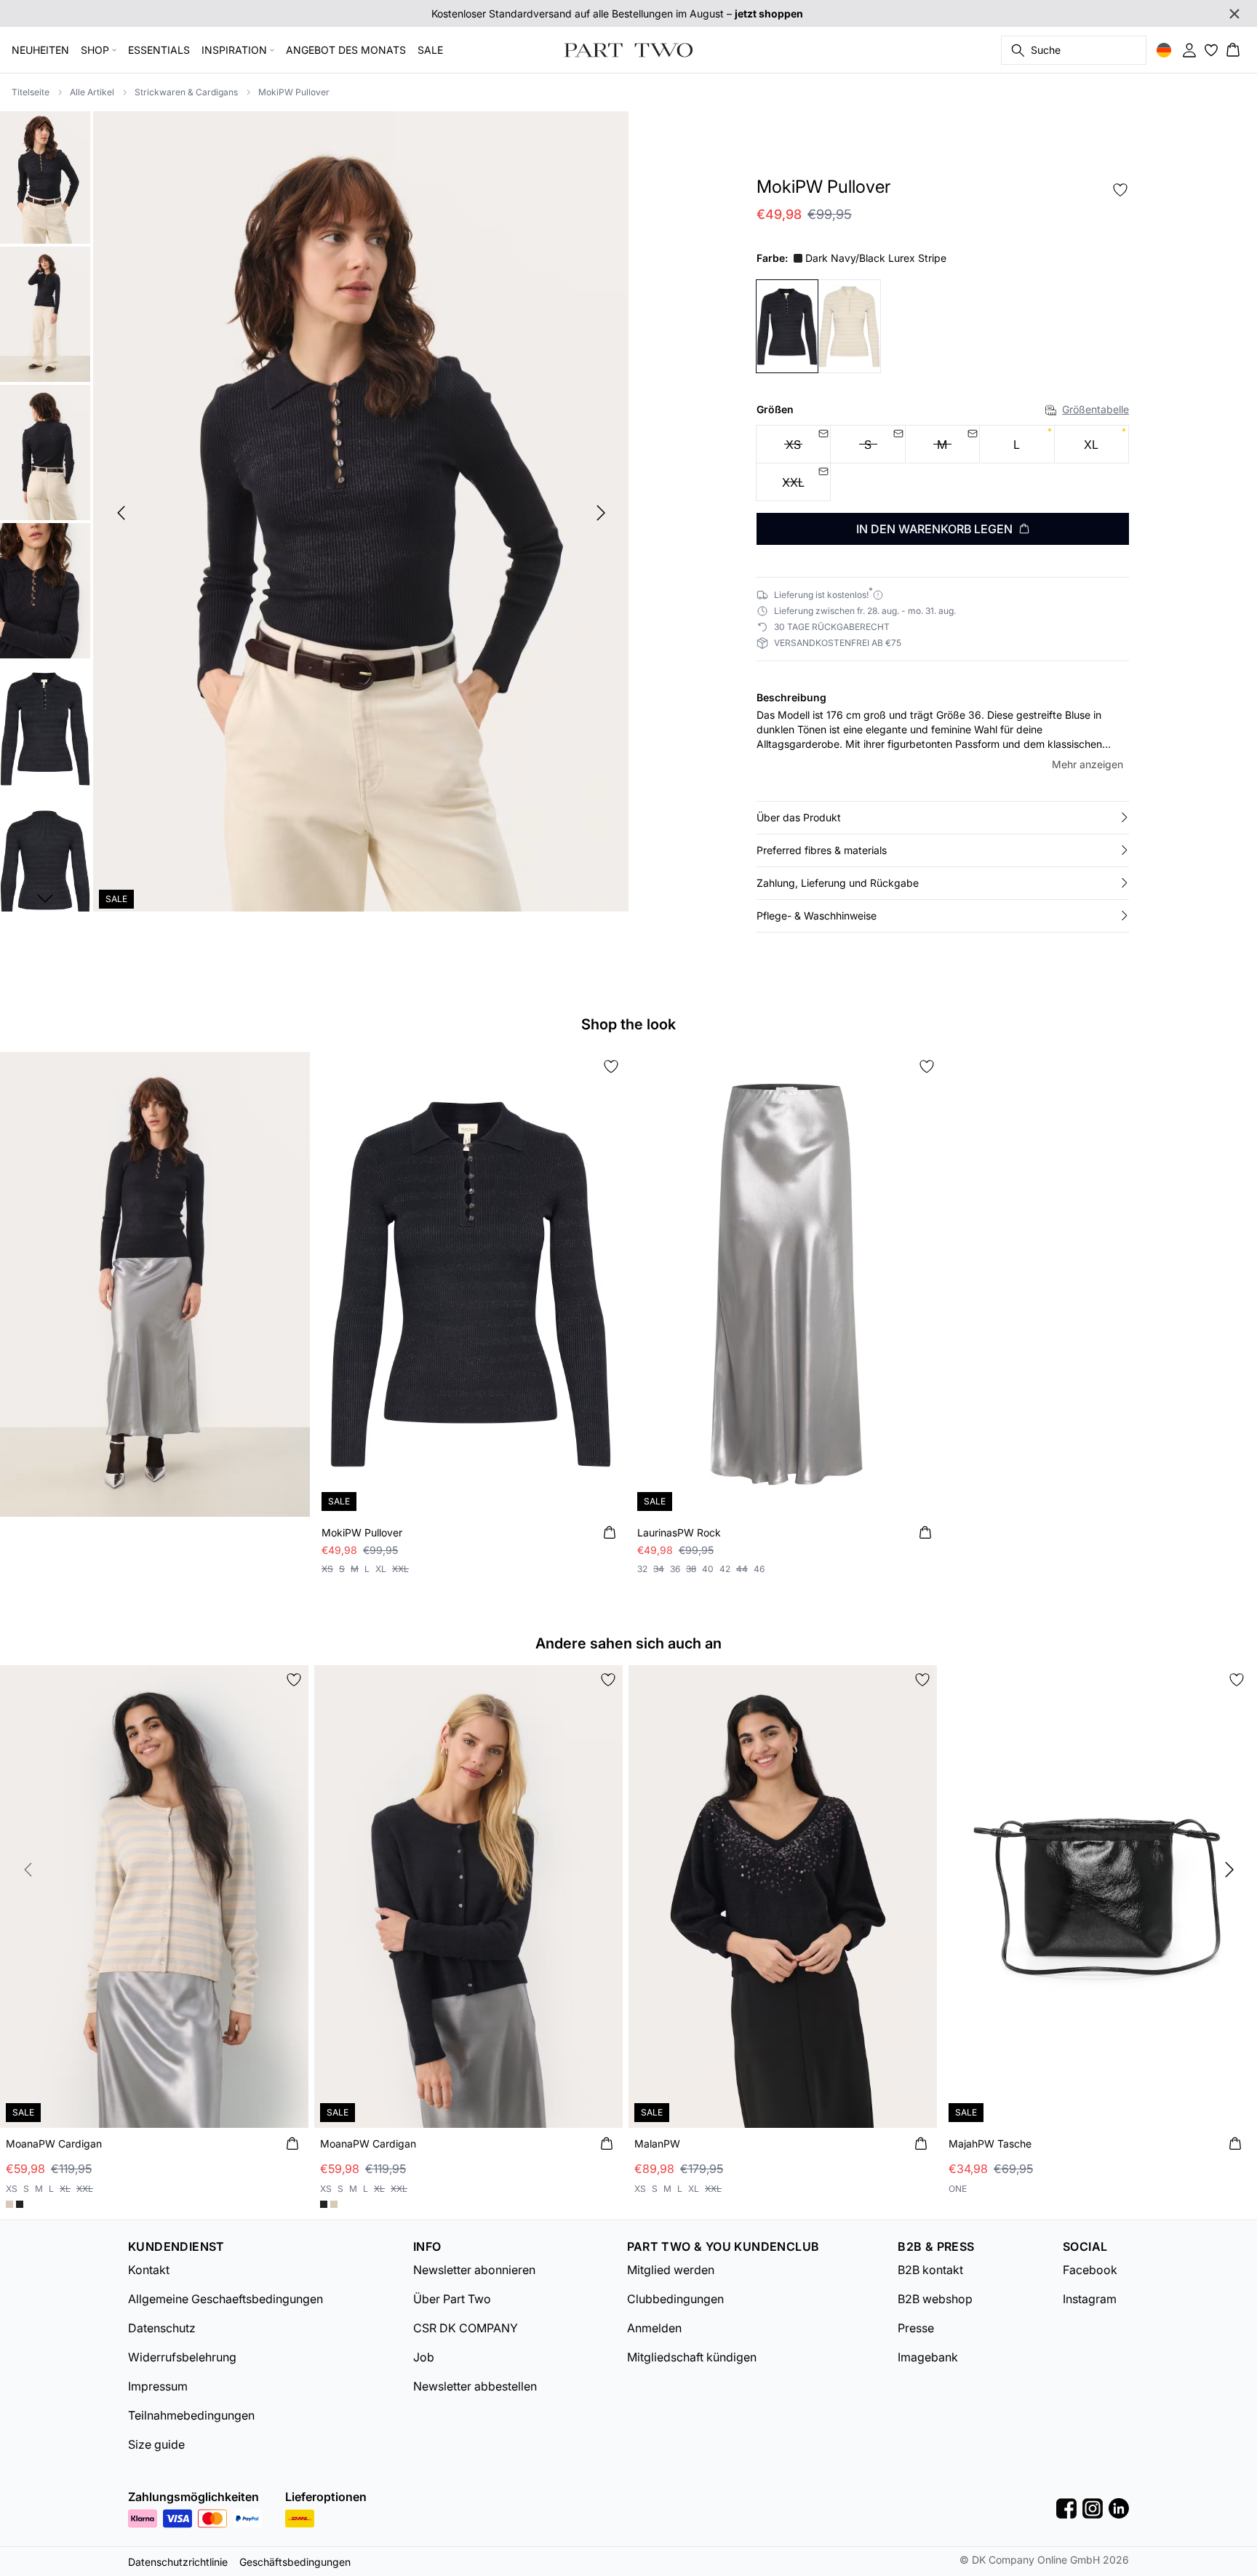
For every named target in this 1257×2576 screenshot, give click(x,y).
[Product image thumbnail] (45, 176)
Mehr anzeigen (1088, 764)
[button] (943, 818)
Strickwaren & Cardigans (186, 92)
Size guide (156, 2444)
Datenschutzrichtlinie (178, 2562)
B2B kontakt (930, 2270)
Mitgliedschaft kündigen (692, 2357)
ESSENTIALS (159, 50)
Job (424, 2357)
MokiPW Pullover (294, 92)
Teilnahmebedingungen (191, 2415)
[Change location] (1164, 50)
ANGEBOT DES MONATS (346, 50)
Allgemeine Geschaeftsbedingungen (226, 2299)
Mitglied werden (671, 2270)
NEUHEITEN (40, 50)
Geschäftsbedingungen (295, 2562)
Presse (916, 2328)
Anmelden (654, 2328)
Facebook (1090, 2270)
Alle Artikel (92, 92)
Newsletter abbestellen (475, 2386)
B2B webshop (935, 2299)
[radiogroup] (943, 463)
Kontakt (149, 2270)
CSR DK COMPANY (466, 2328)
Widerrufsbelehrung (182, 2357)
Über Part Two (452, 2299)
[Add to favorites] (1120, 190)
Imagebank (928, 2357)
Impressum (158, 2386)
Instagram (1090, 2299)
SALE (430, 50)
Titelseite (31, 92)
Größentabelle (1096, 409)
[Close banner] (1234, 14)
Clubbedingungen (675, 2299)
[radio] (1017, 444)
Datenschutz (162, 2328)
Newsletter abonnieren (474, 2270)
